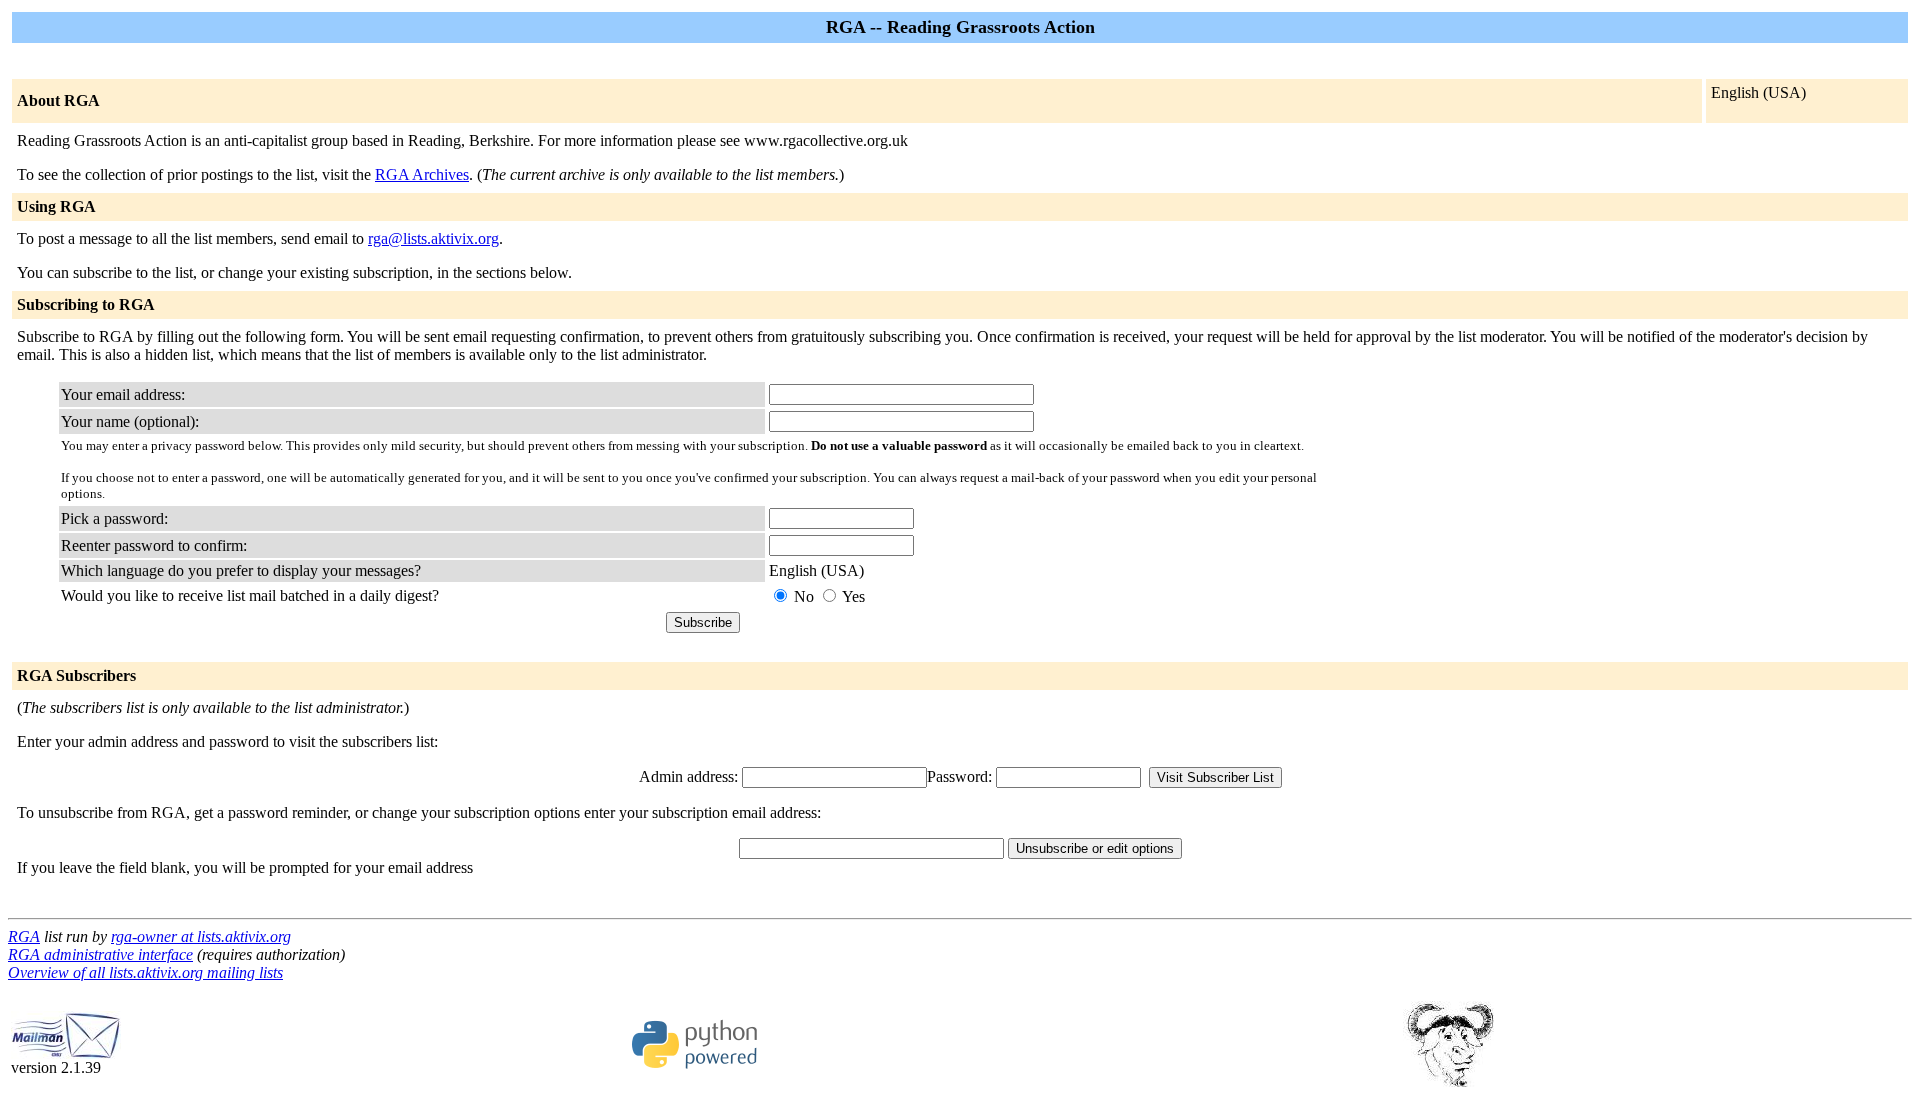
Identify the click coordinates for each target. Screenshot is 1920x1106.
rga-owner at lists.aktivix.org (201, 936)
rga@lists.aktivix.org (433, 238)
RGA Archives (422, 174)
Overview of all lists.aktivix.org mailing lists (145, 972)
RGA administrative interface (100, 954)
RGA (24, 936)
